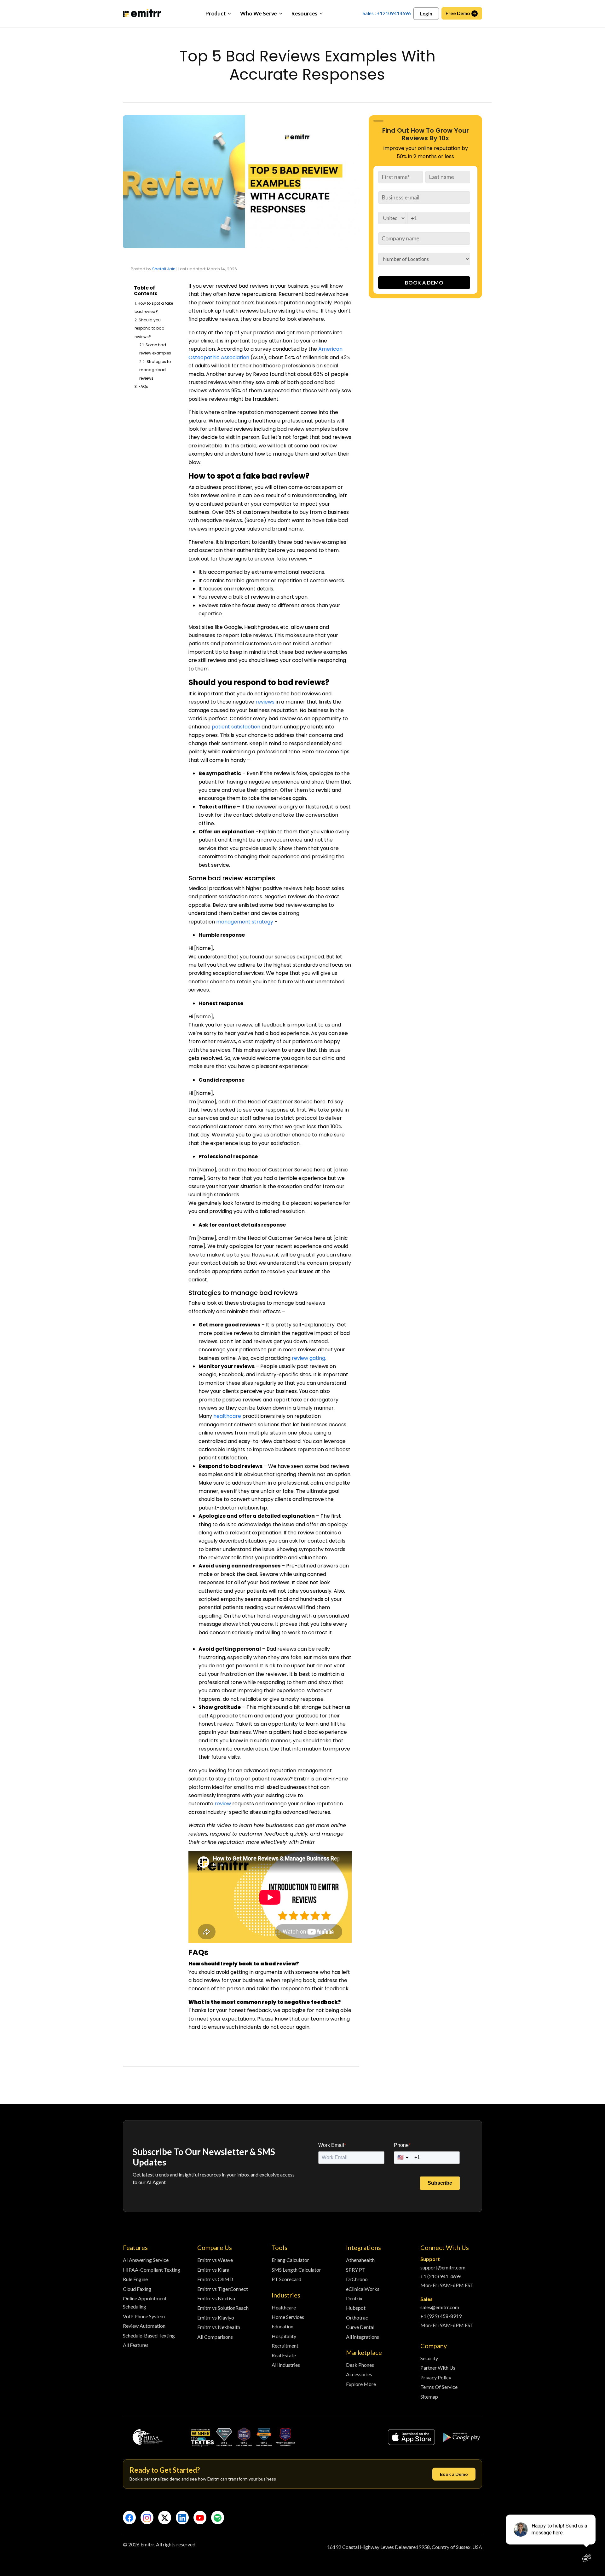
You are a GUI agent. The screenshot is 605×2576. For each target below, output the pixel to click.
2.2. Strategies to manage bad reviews (155, 370)
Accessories (359, 2374)
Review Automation (144, 2326)
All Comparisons (215, 2337)
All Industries (286, 2365)
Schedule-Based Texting (149, 2335)
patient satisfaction (236, 727)
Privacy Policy (436, 2377)
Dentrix (354, 2298)
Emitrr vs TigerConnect (223, 2289)
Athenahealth (360, 2260)
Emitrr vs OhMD (215, 2279)
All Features (136, 2345)
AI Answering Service (146, 2260)
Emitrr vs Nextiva (216, 2298)
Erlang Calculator (290, 2260)
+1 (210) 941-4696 (441, 2276)
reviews (265, 702)
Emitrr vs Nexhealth (219, 2327)
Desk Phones (360, 2365)
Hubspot (356, 2308)
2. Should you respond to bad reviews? (150, 328)
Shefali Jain (164, 269)
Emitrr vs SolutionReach (223, 2308)
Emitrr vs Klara (213, 2270)
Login (426, 14)
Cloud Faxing (137, 2289)
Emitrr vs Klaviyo (216, 2317)
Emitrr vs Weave (215, 2260)
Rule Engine (135, 2279)
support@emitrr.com (443, 2267)
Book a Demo (454, 2474)
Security (429, 2358)
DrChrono (357, 2279)
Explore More (361, 2384)
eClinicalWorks (363, 2289)
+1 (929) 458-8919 (441, 2316)
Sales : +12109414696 (387, 13)
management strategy (245, 922)
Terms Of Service (439, 2387)
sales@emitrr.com (440, 2307)
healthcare (228, 1416)
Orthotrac (357, 2317)
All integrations (363, 2337)
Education (282, 2326)
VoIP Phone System (144, 2316)
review (223, 1804)
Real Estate (284, 2355)
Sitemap (429, 2397)
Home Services (288, 2317)
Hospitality (284, 2336)
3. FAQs (141, 386)
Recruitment (285, 2346)
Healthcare (284, 2307)
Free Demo (458, 13)
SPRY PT (356, 2270)
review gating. (310, 1358)
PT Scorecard (286, 2279)
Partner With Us (438, 2368)
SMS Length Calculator (296, 2270)
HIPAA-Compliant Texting (152, 2270)
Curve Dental (360, 2327)
